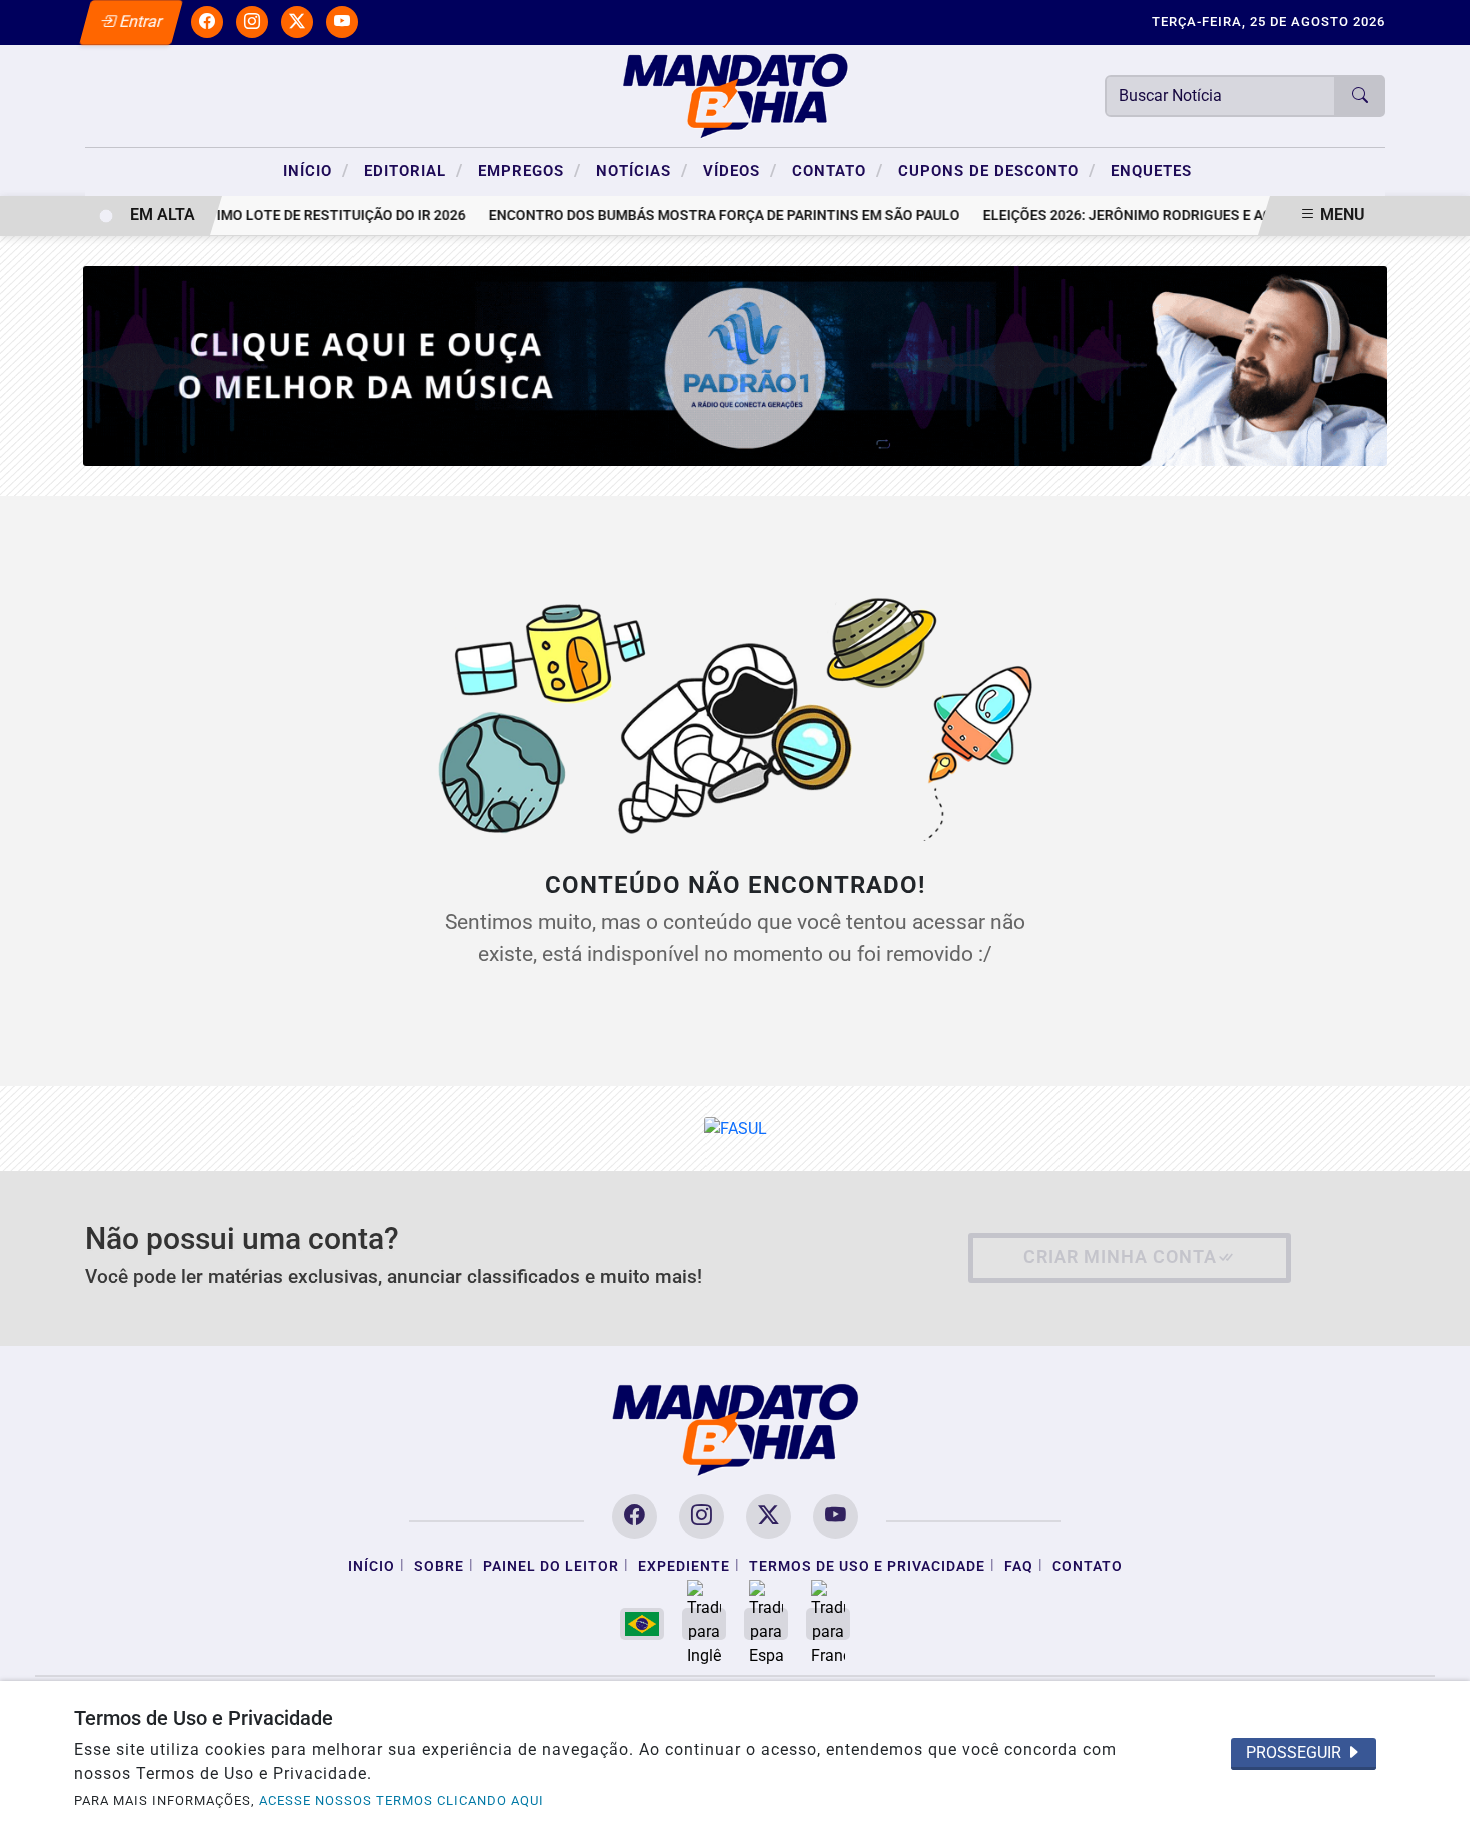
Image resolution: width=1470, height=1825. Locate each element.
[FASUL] (735, 1127)
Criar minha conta (1120, 1257)
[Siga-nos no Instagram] (701, 1516)
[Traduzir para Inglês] (704, 1624)
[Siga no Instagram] (252, 22)
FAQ (1018, 1566)
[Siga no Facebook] (207, 22)
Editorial (413, 170)
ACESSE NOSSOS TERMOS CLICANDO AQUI (401, 1800)
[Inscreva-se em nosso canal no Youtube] (835, 1516)
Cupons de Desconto (997, 170)
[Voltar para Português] (642, 1624)
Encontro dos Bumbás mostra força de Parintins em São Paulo (701, 215)
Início (316, 170)
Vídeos (740, 170)
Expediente (684, 1566)
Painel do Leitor (551, 1566)
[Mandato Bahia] (735, 94)
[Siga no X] (297, 22)
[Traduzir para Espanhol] (766, 1624)
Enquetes (1151, 171)
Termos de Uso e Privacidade (867, 1566)
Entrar (139, 21)
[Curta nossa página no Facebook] (634, 1516)
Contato (837, 170)
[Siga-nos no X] (768, 1516)
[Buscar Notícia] (1360, 96)
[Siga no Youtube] (342, 22)
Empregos (529, 170)
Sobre (439, 1566)
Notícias (642, 170)
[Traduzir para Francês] (828, 1624)
